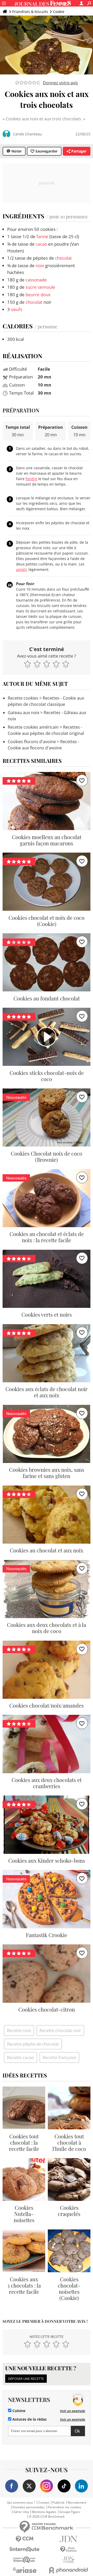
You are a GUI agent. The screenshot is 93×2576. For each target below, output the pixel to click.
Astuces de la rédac (29, 2419)
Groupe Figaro (70, 2512)
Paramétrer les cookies (64, 2507)
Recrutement (77, 2503)
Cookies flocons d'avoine (32, 742)
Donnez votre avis (60, 83)
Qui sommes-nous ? (21, 2503)
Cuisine (18, 2411)
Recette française (59, 2057)
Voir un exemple (72, 2411)
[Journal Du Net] (68, 2539)
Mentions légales (44, 2512)
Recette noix (19, 2031)
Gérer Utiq (21, 2512)
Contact (44, 2503)
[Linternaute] (25, 2549)
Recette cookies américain (33, 727)
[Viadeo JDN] (68, 2560)
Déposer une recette (26, 2379)
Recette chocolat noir (60, 2031)
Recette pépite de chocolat (33, 2044)
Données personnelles (29, 2507)
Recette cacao (21, 2057)
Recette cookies (23, 698)
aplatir (22, 569)
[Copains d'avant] (25, 2560)
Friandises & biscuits (30, 12)
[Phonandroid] (68, 2570)
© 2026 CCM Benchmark (47, 2517)
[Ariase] (25, 2570)
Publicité (59, 2503)
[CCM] (25, 2539)
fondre (31, 479)
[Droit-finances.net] (68, 2549)
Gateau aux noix (24, 713)
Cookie (59, 12)
